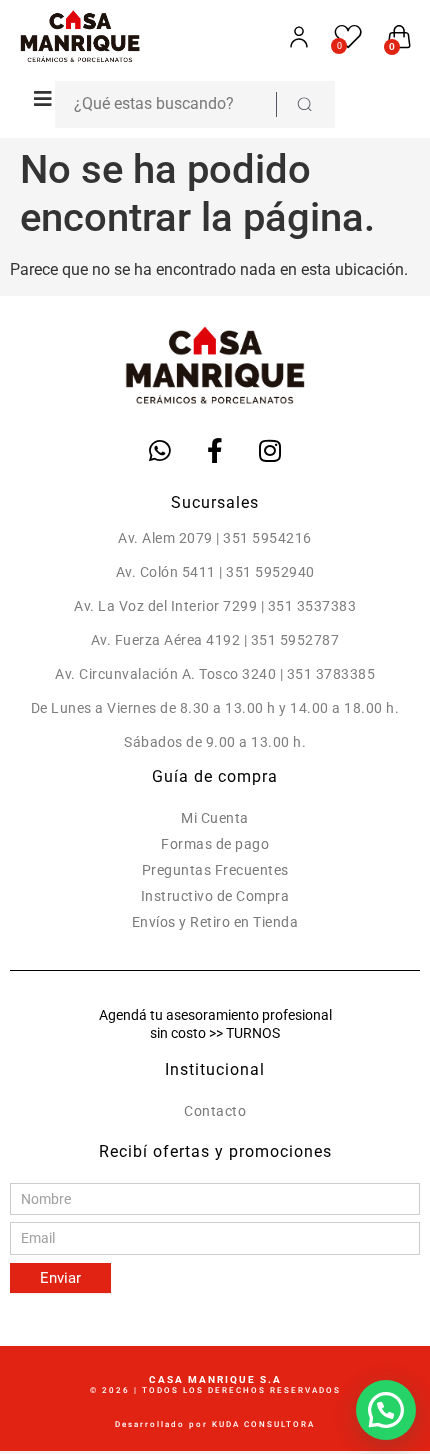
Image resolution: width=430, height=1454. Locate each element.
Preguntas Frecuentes (215, 870)
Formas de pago (215, 844)
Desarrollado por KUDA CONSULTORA (215, 1424)
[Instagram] (270, 450)
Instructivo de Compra (215, 896)
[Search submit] (304, 104)
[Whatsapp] (160, 450)
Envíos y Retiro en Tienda (215, 922)
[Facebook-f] (215, 450)
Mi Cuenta (215, 818)
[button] (37, 98)
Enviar (60, 1278)
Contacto (215, 1111)
